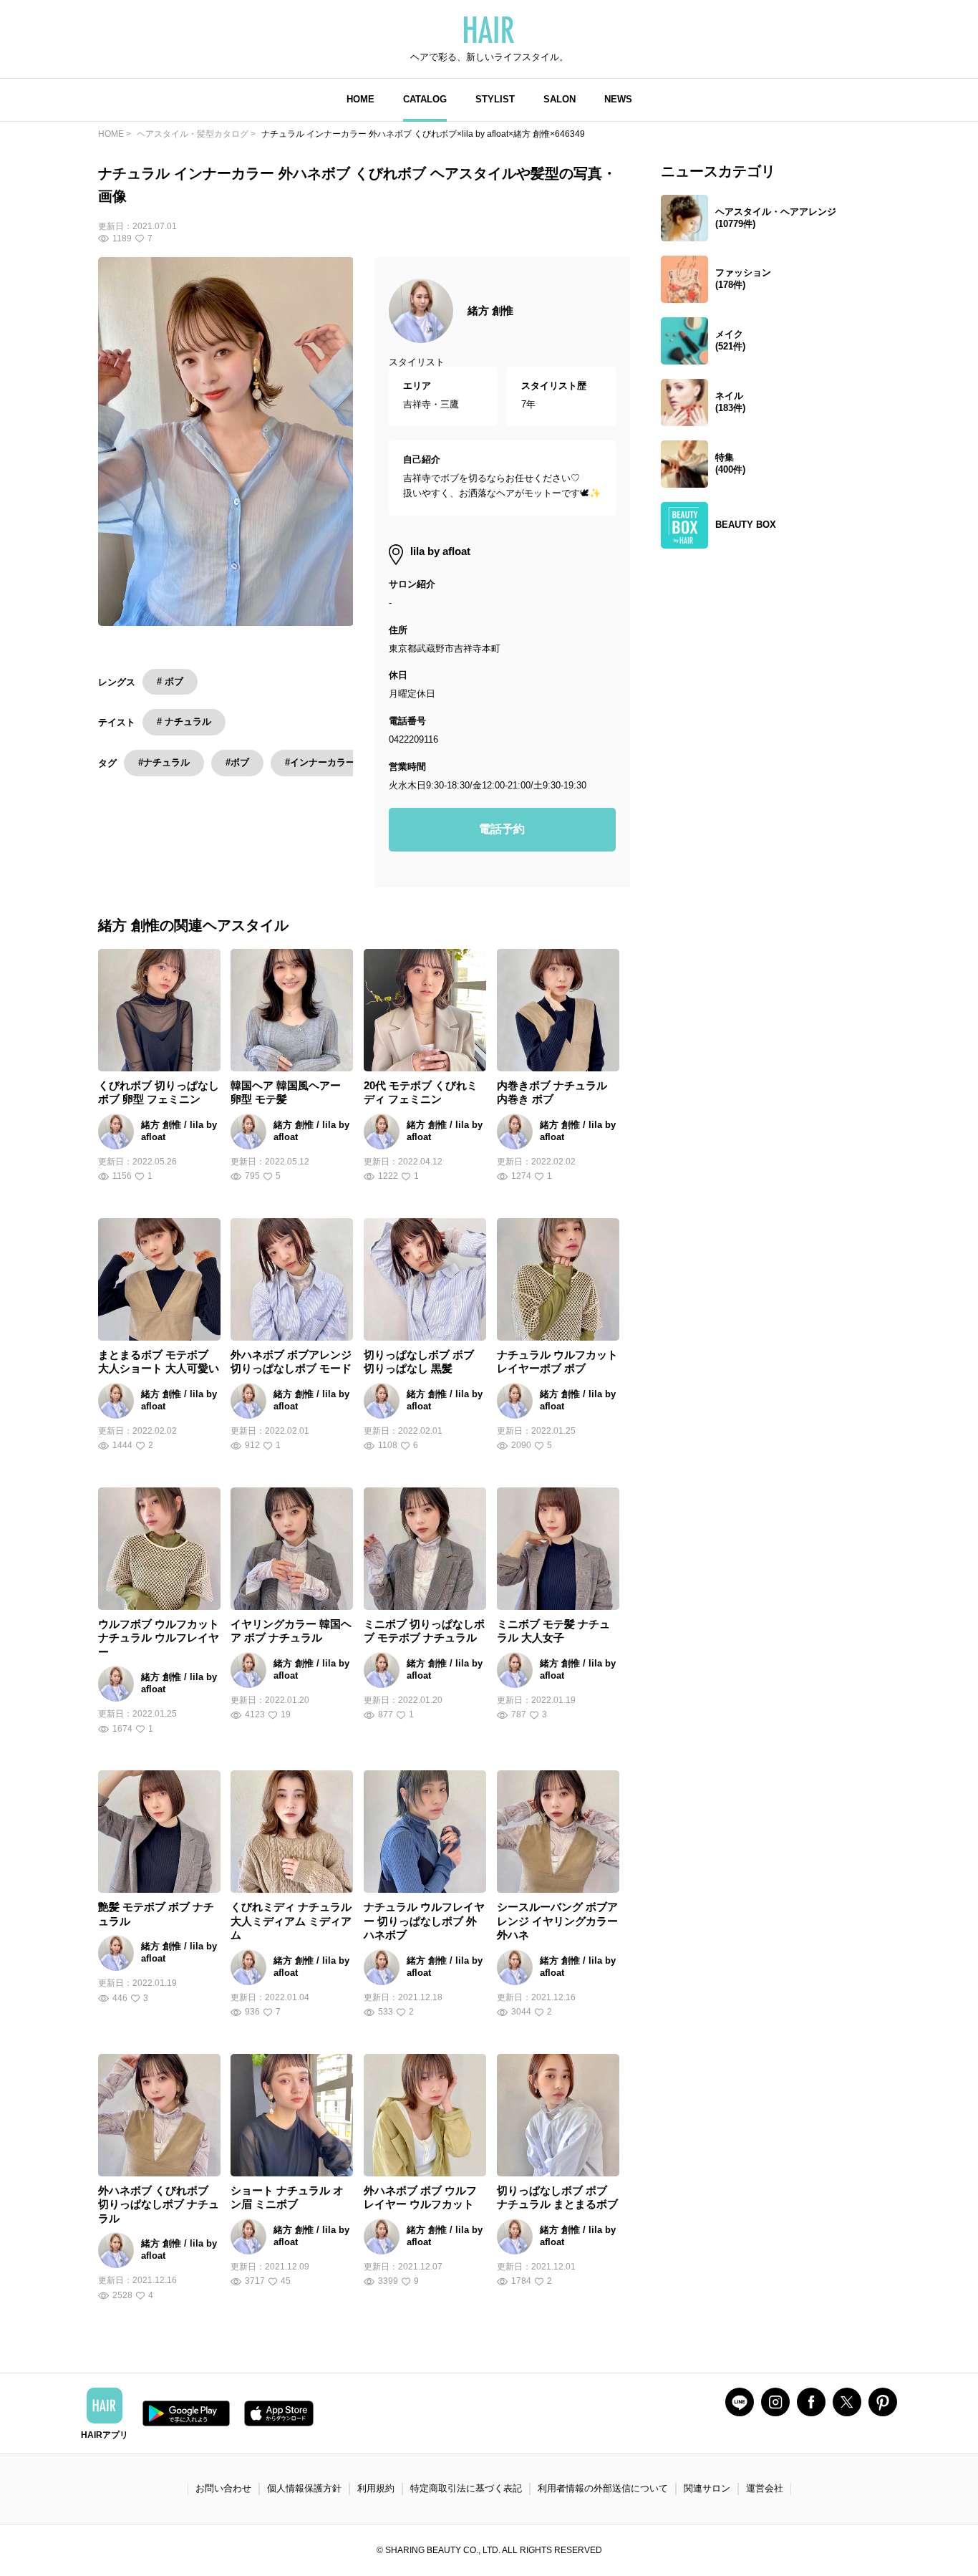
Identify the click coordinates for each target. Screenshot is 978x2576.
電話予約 (502, 829)
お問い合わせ (223, 2488)
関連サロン (707, 2488)
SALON (560, 99)
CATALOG (425, 99)
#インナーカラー (320, 762)
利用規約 (376, 2488)
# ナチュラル (184, 722)
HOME (360, 99)
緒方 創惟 (490, 310)
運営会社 (765, 2488)
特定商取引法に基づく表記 (466, 2488)
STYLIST (495, 99)
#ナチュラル (164, 762)
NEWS (618, 99)
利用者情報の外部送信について (603, 2488)
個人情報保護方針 (304, 2488)
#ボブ (237, 762)
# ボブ (170, 681)
